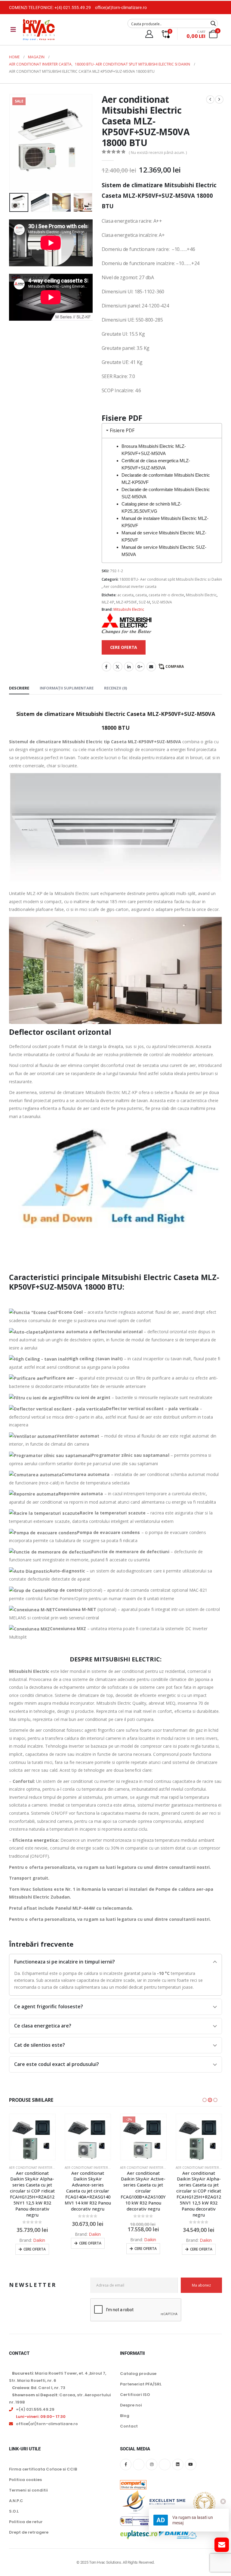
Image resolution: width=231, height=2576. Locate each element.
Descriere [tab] (19, 688)
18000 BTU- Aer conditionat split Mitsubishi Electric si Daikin (171, 579)
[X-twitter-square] (139, 2464)
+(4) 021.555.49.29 (73, 8)
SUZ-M (144, 602)
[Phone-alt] (165, 2464)
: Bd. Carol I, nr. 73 (39, 2388)
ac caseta (125, 595)
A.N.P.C (16, 2501)
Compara (175, 666)
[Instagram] (152, 2464)
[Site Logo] (39, 30)
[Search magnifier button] (213, 23)
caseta (141, 595)
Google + (140, 667)
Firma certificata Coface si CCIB (43, 2469)
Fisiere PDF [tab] (122, 431)
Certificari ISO (135, 2395)
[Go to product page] (32, 2137)
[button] (17, 142)
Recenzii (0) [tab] (115, 688)
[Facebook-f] (126, 2464)
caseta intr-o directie (166, 595)
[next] (219, 99)
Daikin (39, 2240)
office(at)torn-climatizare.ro (121, 8)
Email (151, 667)
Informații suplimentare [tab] (67, 688)
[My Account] (149, 34)
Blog (125, 2416)
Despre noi (131, 2405)
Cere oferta (35, 2249)
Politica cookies (25, 2480)
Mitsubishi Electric (201, 595)
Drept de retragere (29, 2532)
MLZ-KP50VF (126, 602)
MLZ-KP (108, 602)
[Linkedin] (178, 2464)
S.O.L (14, 2511)
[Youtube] (191, 2464)
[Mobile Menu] (13, 29)
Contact (129, 2426)
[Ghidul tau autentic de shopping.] (133, 2481)
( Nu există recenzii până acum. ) (158, 152)
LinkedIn (129, 667)
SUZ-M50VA (162, 602)
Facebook (106, 667)
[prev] (210, 99)
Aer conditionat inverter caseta (130, 587)
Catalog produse (138, 2374)
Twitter (118, 667)
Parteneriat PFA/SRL (141, 2384)
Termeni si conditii (28, 2490)
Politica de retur (26, 2522)
